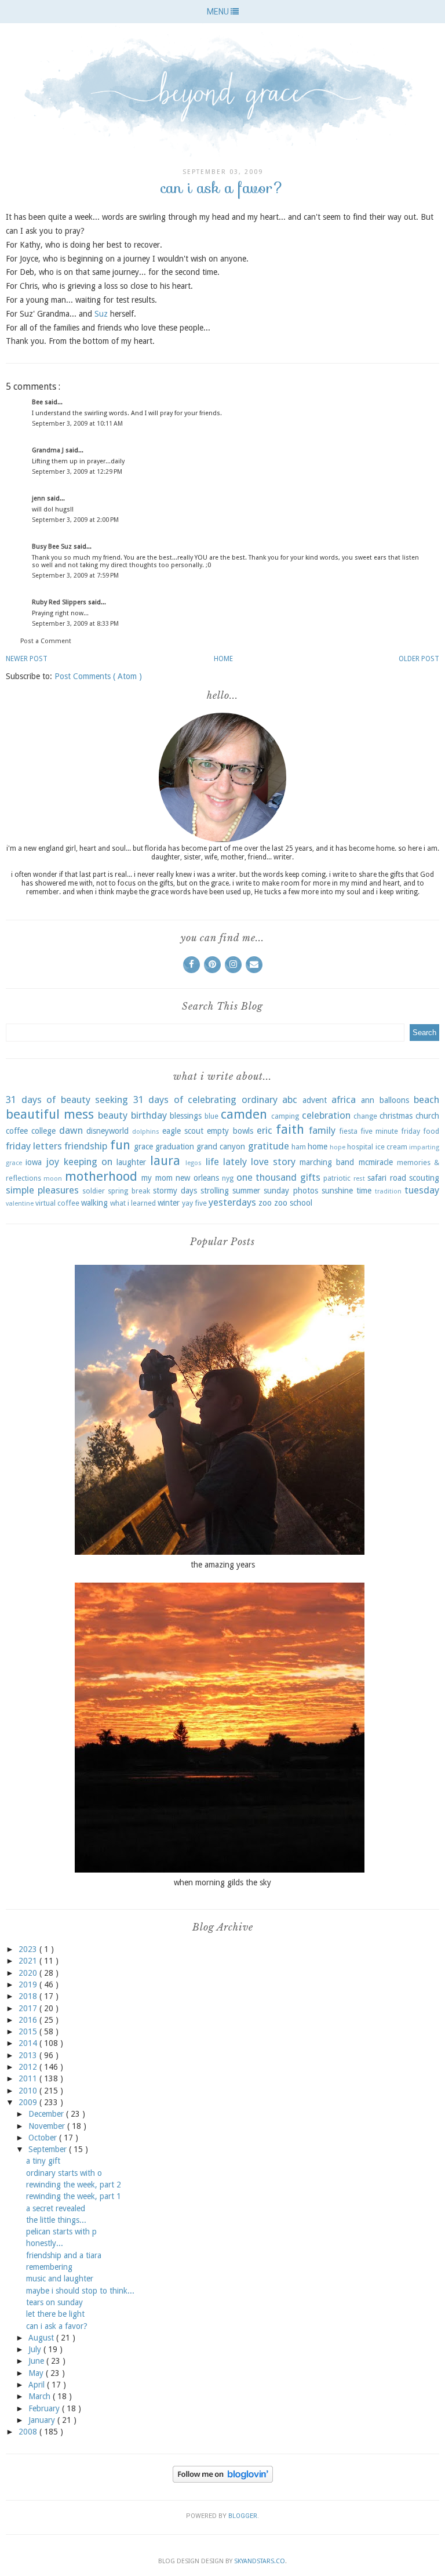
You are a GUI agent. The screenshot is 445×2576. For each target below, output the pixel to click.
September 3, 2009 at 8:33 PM (75, 624)
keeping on (88, 1162)
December (47, 2114)
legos (194, 1163)
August (42, 2338)
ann (368, 1100)
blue (211, 1116)
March (41, 2396)
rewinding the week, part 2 (74, 2185)
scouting (424, 1178)
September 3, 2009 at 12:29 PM (77, 472)
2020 (29, 1973)
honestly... (45, 2243)
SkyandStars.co (260, 2561)
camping (285, 1116)
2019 (29, 1984)
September (49, 2149)
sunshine (337, 1191)
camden (244, 1114)
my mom (157, 1178)
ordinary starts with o (64, 2173)
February (45, 2408)
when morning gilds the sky (222, 1882)
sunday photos (291, 1191)
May (37, 2373)
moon (53, 1179)
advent (315, 1100)
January (43, 2420)
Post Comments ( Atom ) (98, 676)
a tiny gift (43, 2161)
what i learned (133, 1203)
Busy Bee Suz (53, 547)
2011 (29, 2078)
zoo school (293, 1203)
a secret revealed (56, 2208)
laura (165, 1160)
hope (338, 1147)
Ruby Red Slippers (60, 602)
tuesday (422, 1190)
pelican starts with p (61, 2232)
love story (273, 1162)
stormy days (175, 1191)
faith (290, 1129)
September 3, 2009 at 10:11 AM (77, 424)
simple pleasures (42, 1190)
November (48, 2126)
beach (426, 1100)
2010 (29, 2091)
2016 (29, 2020)
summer (246, 1191)
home (318, 1146)
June (37, 2361)
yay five (194, 1203)
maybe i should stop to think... (80, 2291)
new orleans (197, 1178)
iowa (34, 1162)
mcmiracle (376, 1162)
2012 (29, 2067)
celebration (326, 1115)
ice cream (391, 1147)
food (431, 1131)
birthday (149, 1115)
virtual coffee (57, 1203)
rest (359, 1179)
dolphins (146, 1132)
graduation (175, 1146)
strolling (215, 1191)
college (43, 1131)
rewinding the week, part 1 (74, 2196)
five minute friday (390, 1131)
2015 (29, 2031)
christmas (396, 1116)
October (44, 2138)
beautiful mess (50, 1114)
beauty (113, 1115)
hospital (360, 1147)
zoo (265, 1203)
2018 (29, 1996)
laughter (131, 1162)
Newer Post (27, 659)
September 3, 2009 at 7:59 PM (75, 576)
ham (299, 1147)
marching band (327, 1162)
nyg (228, 1178)
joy (52, 1162)
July (36, 2349)
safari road (386, 1178)
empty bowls (230, 1131)
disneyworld (107, 1131)
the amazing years (223, 1565)
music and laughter (60, 2279)
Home (223, 659)
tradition (388, 1191)
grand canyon (221, 1146)
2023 (29, 1949)
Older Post (419, 659)
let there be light (55, 2314)
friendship (86, 1146)
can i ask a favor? (57, 2326)
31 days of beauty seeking (67, 1100)
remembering (49, 2267)
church (427, 1116)
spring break (129, 1191)
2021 (29, 1961)
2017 (29, 2008)
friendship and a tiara (64, 2255)
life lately (226, 1162)
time (364, 1191)
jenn (39, 498)
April (38, 2385)
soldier (94, 1191)
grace (143, 1146)
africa (344, 1100)
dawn (71, 1130)
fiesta (348, 1131)
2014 (29, 2043)
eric (265, 1130)
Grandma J (49, 450)
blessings (186, 1116)
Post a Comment (46, 641)
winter (169, 1203)
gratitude (269, 1146)
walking (94, 1203)
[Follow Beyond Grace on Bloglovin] (223, 2480)
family (322, 1130)
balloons (394, 1100)
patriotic (337, 1178)
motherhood (101, 1176)
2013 (29, 2055)
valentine (20, 1204)
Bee (38, 402)
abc (290, 1100)
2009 (29, 2102)
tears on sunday (54, 2302)
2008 (29, 2432)
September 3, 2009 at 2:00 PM (75, 520)
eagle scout (183, 1131)
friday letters (34, 1146)
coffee (17, 1131)
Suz (101, 314)
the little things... (56, 2220)
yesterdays (232, 1202)
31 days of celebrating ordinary (205, 1100)
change (365, 1116)
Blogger (243, 2516)
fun (120, 1145)
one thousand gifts (278, 1177)
